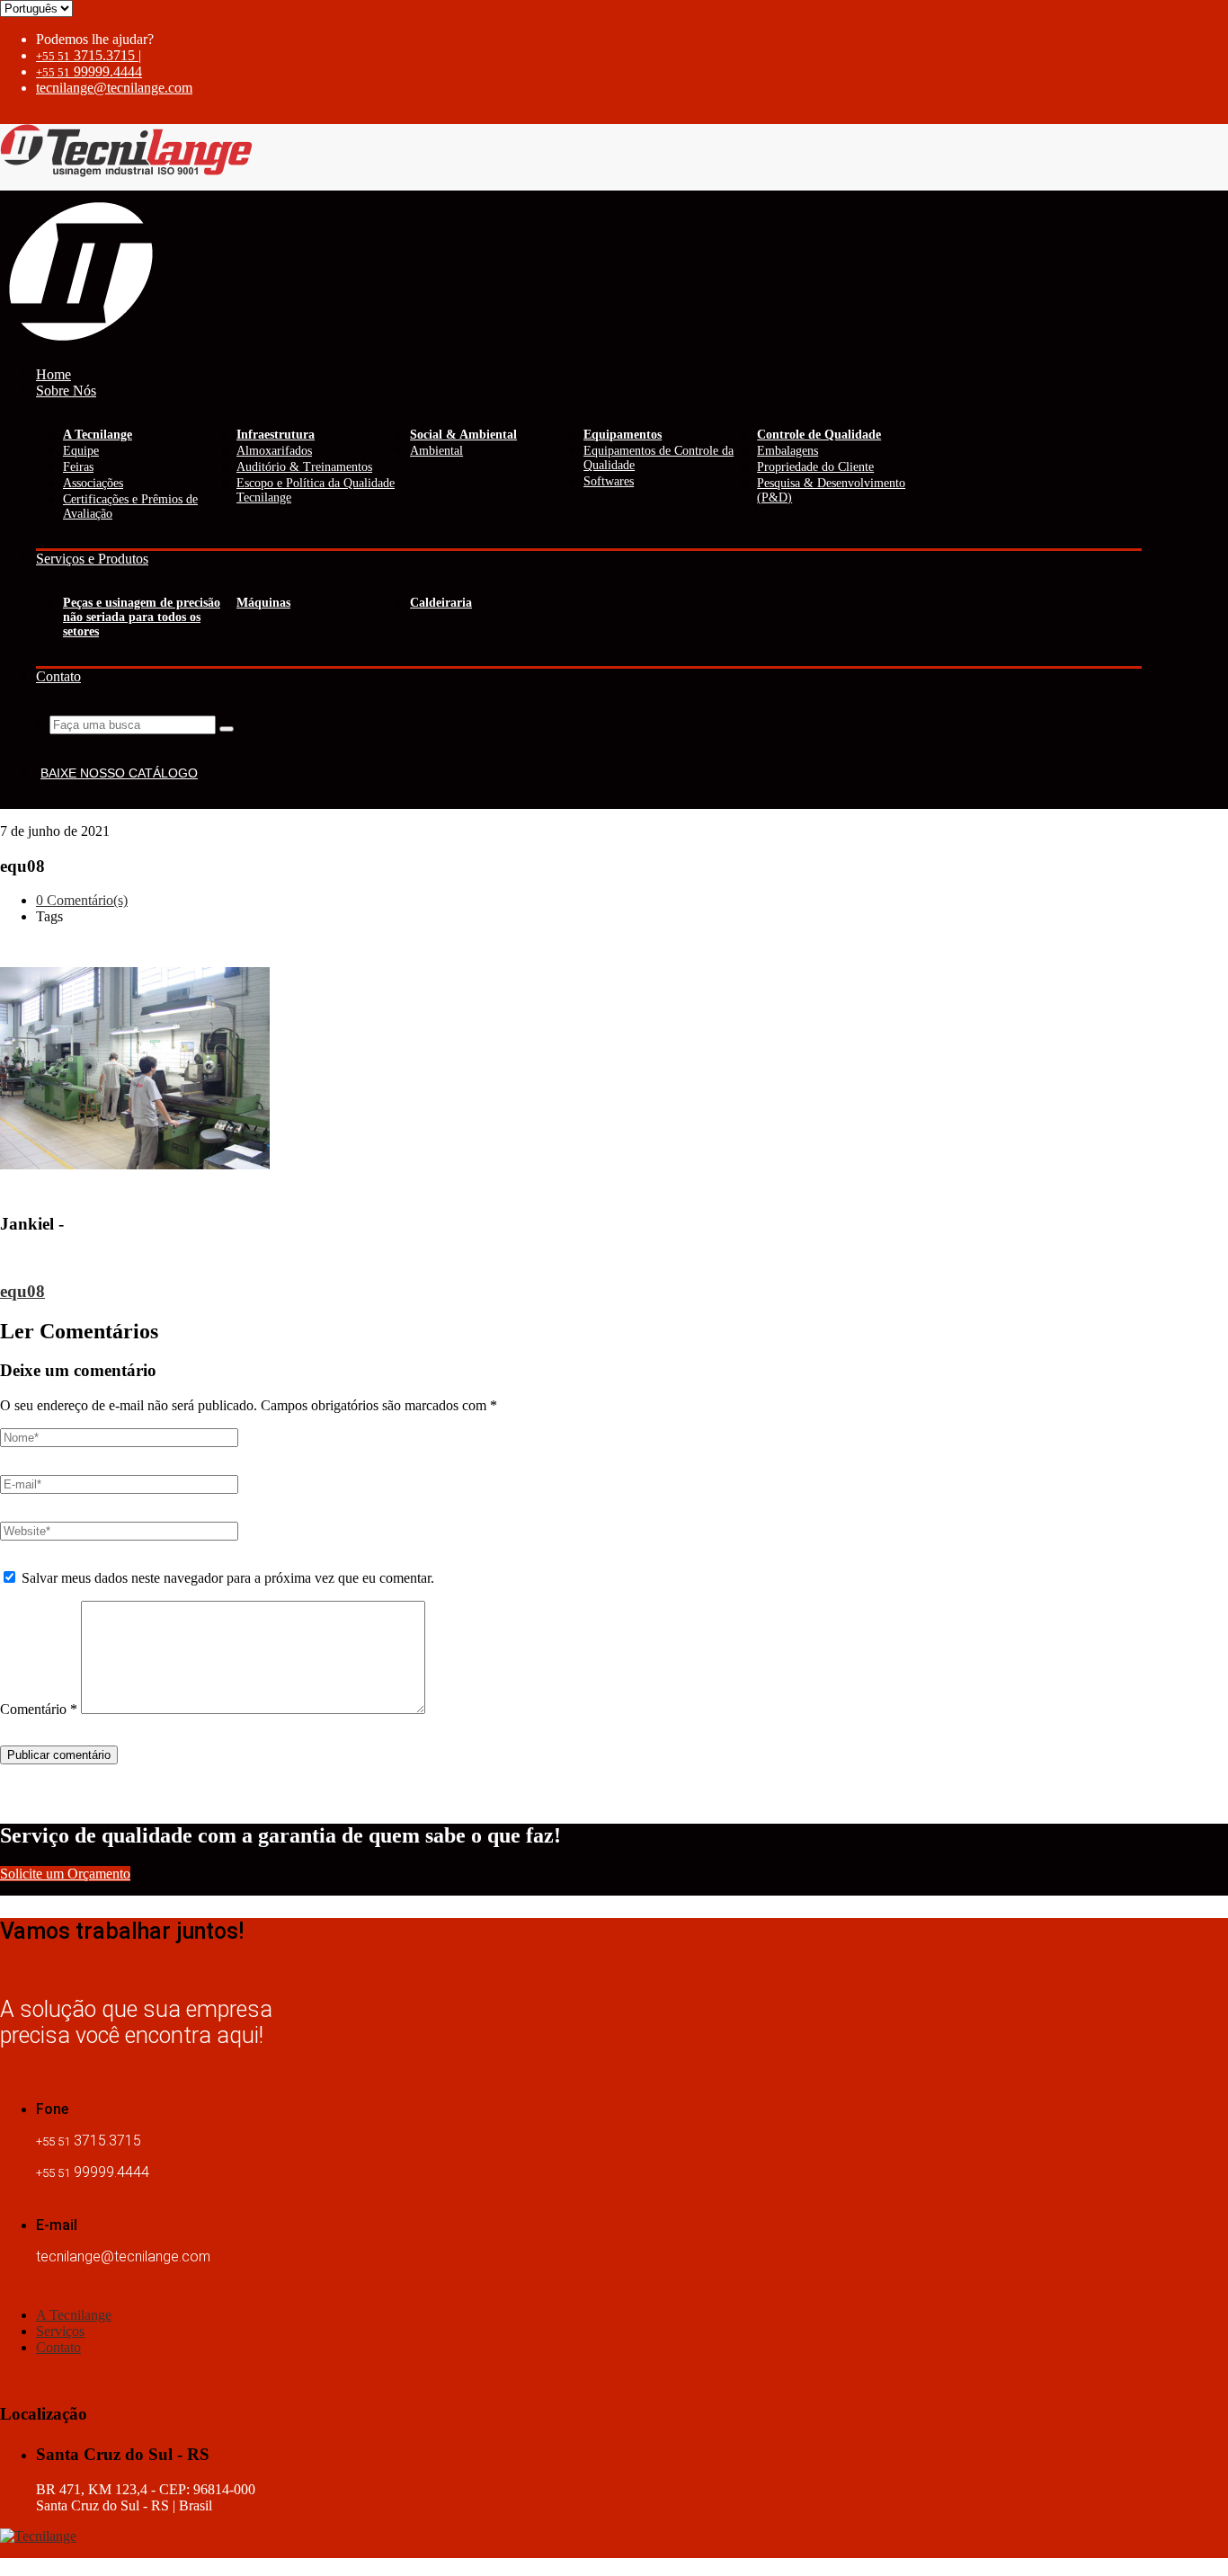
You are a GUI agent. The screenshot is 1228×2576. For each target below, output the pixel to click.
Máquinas (263, 603)
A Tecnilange (74, 2315)
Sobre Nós (66, 391)
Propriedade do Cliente (815, 467)
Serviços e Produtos (92, 559)
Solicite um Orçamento (65, 1874)
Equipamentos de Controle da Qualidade (658, 458)
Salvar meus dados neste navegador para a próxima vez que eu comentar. (228, 1578)
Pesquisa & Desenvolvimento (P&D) (831, 490)
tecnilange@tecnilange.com (114, 88)
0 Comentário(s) (82, 900)
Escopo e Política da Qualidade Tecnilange (316, 490)
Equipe (81, 451)
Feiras (78, 467)
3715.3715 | (89, 55)
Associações (93, 483)
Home (53, 374)
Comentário (39, 1709)
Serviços (60, 2331)
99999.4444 (89, 71)
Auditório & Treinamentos (304, 467)
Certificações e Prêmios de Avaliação (130, 506)
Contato (58, 676)
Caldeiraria (441, 603)
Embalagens (788, 451)
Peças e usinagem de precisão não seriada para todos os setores (142, 617)
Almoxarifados (274, 451)
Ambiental (436, 451)
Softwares (609, 481)
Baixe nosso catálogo (119, 773)
